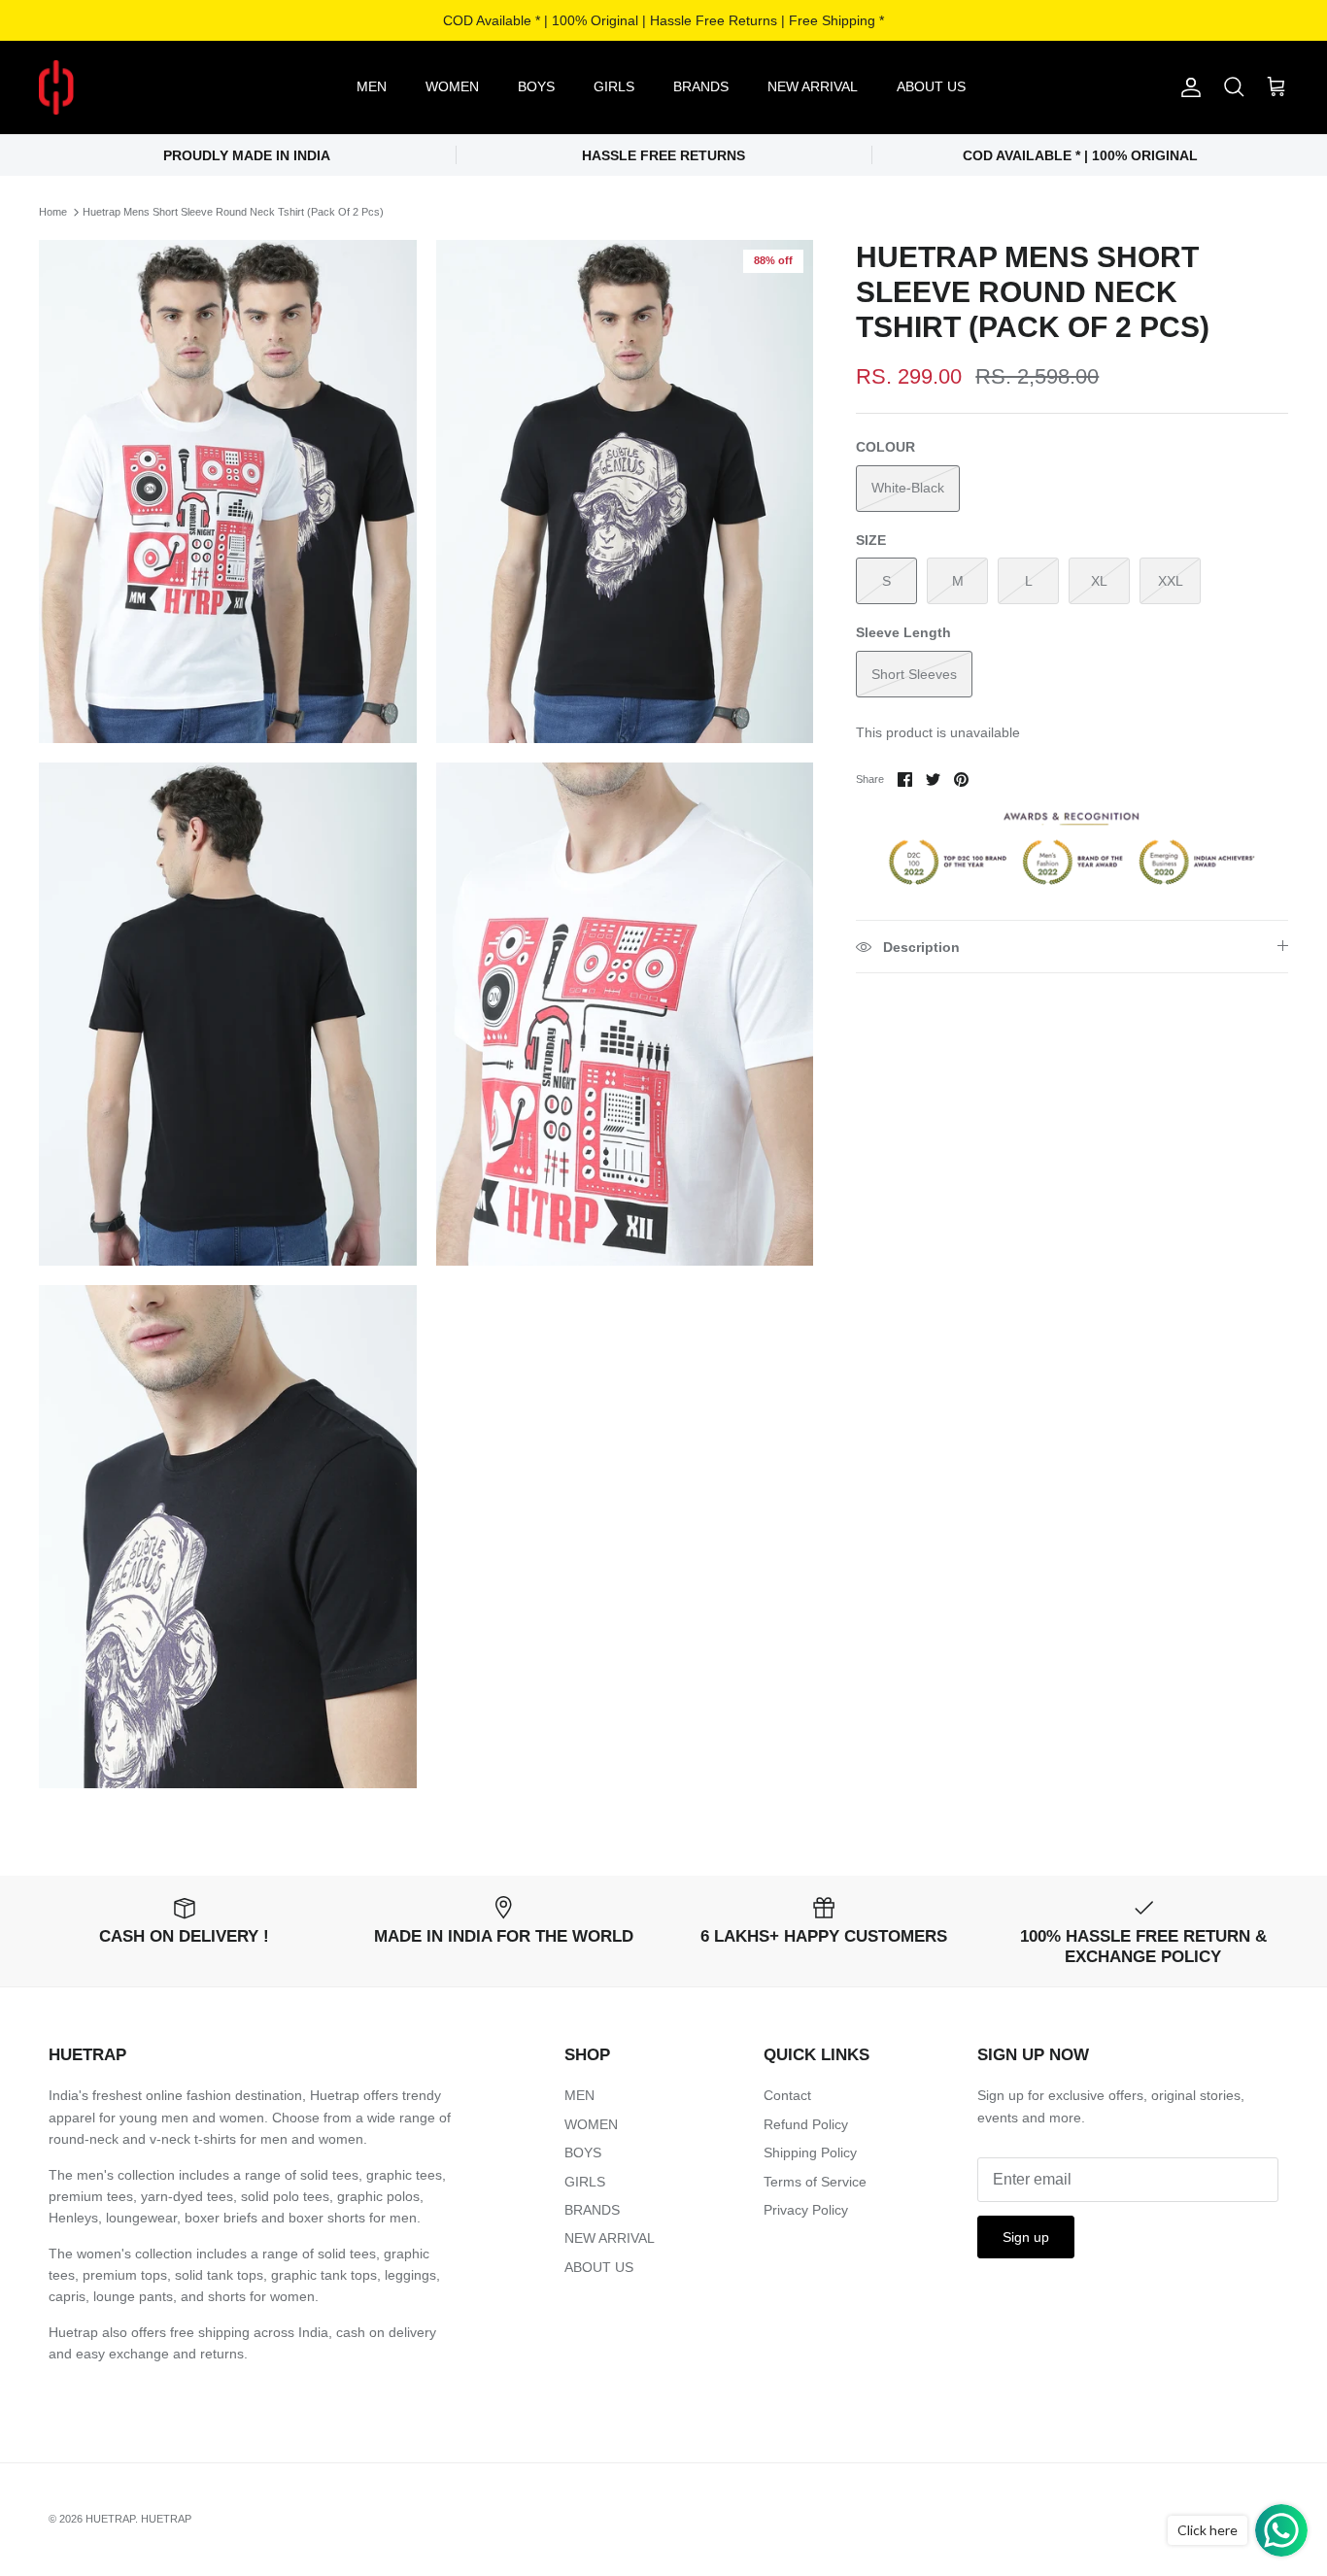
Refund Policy (806, 2124)
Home (53, 212)
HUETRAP (110, 2519)
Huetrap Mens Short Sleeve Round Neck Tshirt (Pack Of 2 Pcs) (233, 212)
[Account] (1187, 87)
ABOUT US (931, 86)
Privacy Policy (806, 2210)
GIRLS (614, 86)
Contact (787, 2095)
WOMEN (452, 86)
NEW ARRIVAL (813, 86)
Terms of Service (815, 2182)
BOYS (536, 86)
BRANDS (701, 86)
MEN (372, 86)
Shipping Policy (810, 2152)
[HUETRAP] (158, 87)
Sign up (1026, 2237)
